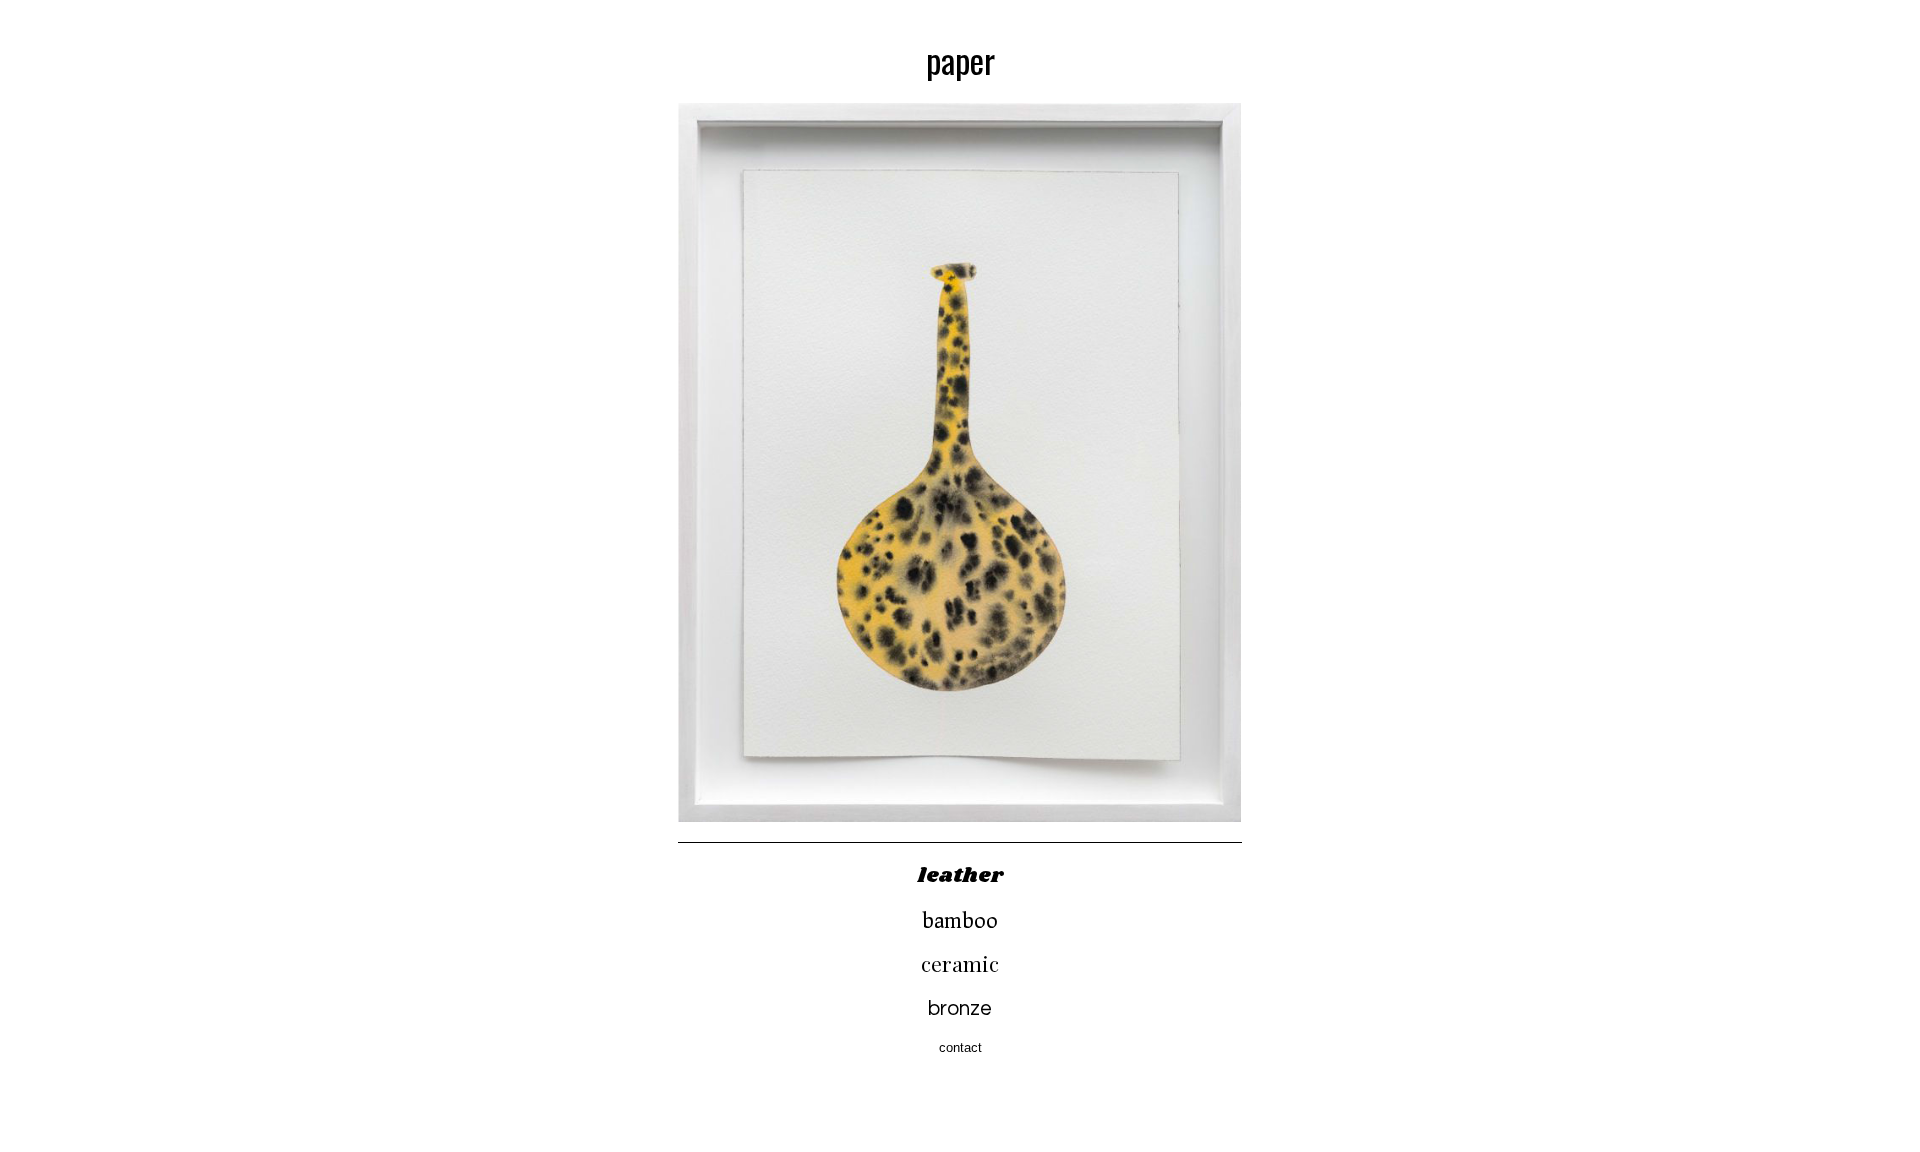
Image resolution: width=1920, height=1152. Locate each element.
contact (960, 1047)
